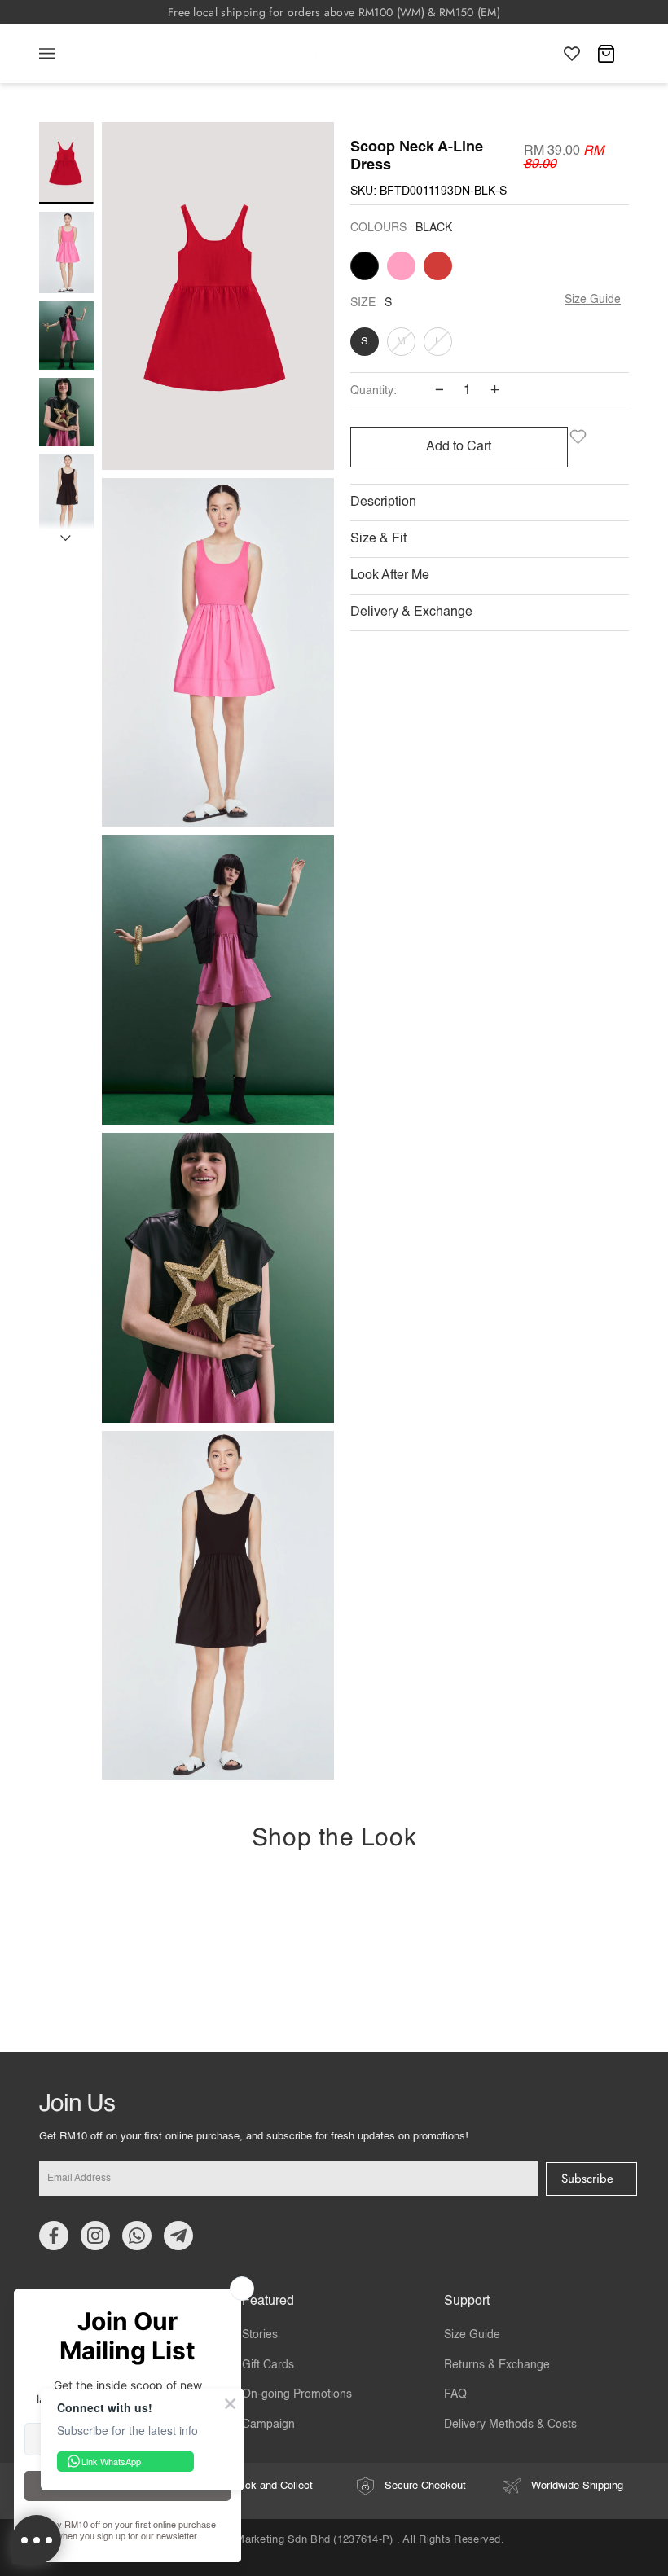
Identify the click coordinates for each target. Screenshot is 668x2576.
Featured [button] (268, 2302)
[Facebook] (54, 2236)
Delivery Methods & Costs (510, 2425)
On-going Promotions (297, 2394)
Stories (260, 2335)
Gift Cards (268, 2365)
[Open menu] (64, 54)
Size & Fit (378, 539)
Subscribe (587, 2179)
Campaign (268, 2425)
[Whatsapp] (137, 2236)
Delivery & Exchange (411, 612)
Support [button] (467, 2302)
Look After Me (390, 576)
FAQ (455, 2394)
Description (383, 502)
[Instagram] (95, 2236)
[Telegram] (178, 2236)
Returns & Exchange (497, 2365)
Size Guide (593, 300)
